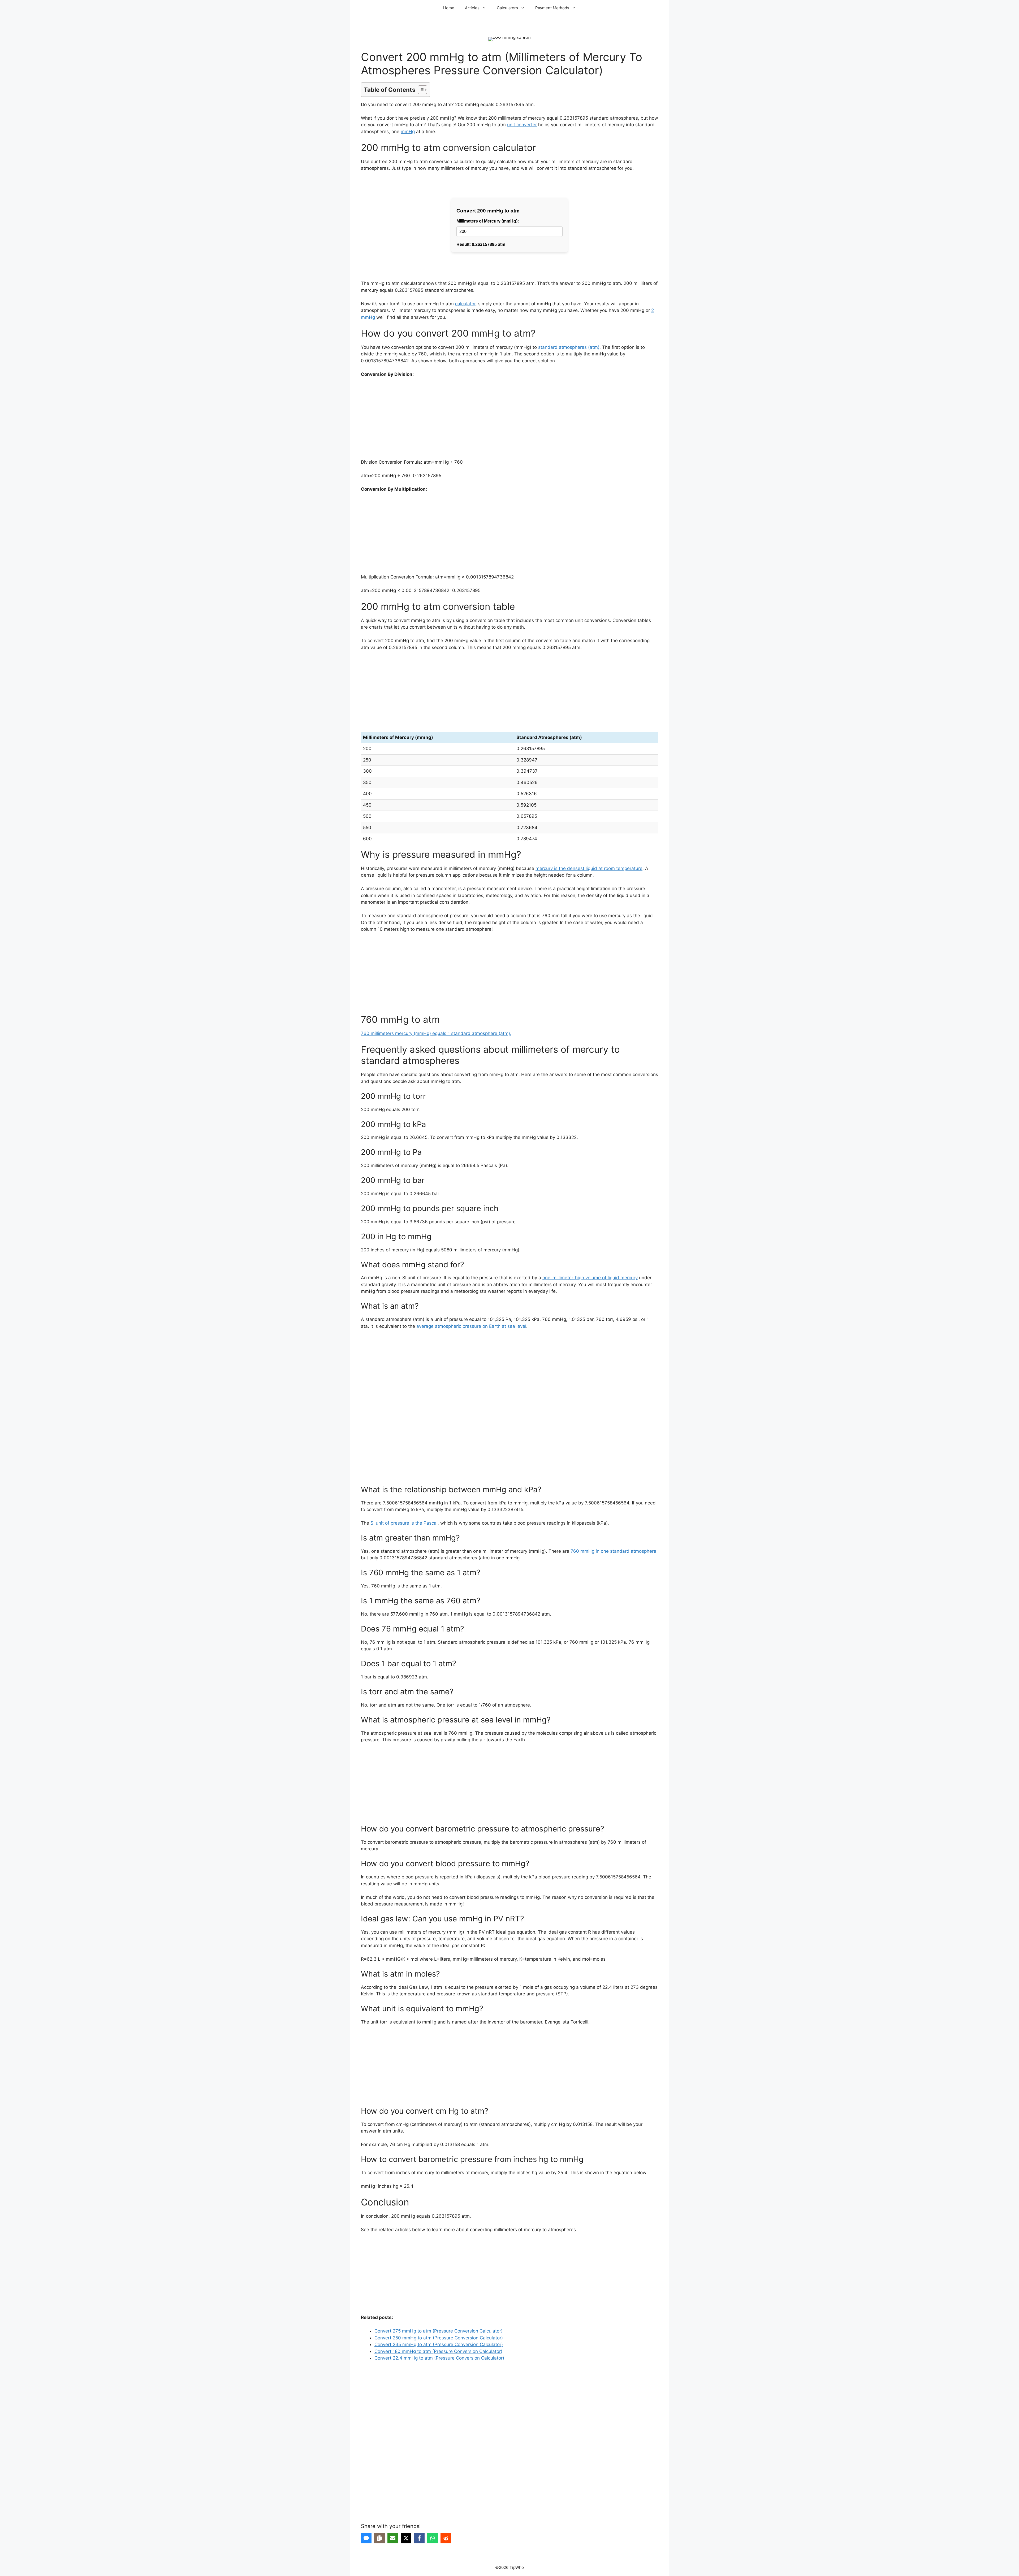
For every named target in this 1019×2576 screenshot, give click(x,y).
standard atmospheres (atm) (569, 347)
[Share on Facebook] (419, 2538)
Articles (472, 8)
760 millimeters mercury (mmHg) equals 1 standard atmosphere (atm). (436, 1033)
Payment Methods (552, 8)
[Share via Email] (393, 2538)
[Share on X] (406, 2538)
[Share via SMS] (366, 2538)
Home (449, 8)
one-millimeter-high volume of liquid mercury (590, 1278)
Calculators (507, 8)
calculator (465, 304)
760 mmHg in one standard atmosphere (613, 1551)
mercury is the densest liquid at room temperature (589, 868)
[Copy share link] (379, 2538)
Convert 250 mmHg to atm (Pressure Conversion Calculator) (439, 2338)
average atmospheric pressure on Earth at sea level (471, 1326)
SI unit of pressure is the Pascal (404, 1523)
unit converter (522, 125)
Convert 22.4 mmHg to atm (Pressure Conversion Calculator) (439, 2358)
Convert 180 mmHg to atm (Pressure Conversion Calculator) (438, 2351)
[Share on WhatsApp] (433, 2538)
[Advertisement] (509, 422)
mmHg (408, 132)
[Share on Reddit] (446, 2538)
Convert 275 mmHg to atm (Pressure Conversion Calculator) (439, 2331)
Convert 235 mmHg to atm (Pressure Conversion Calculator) (439, 2344)
